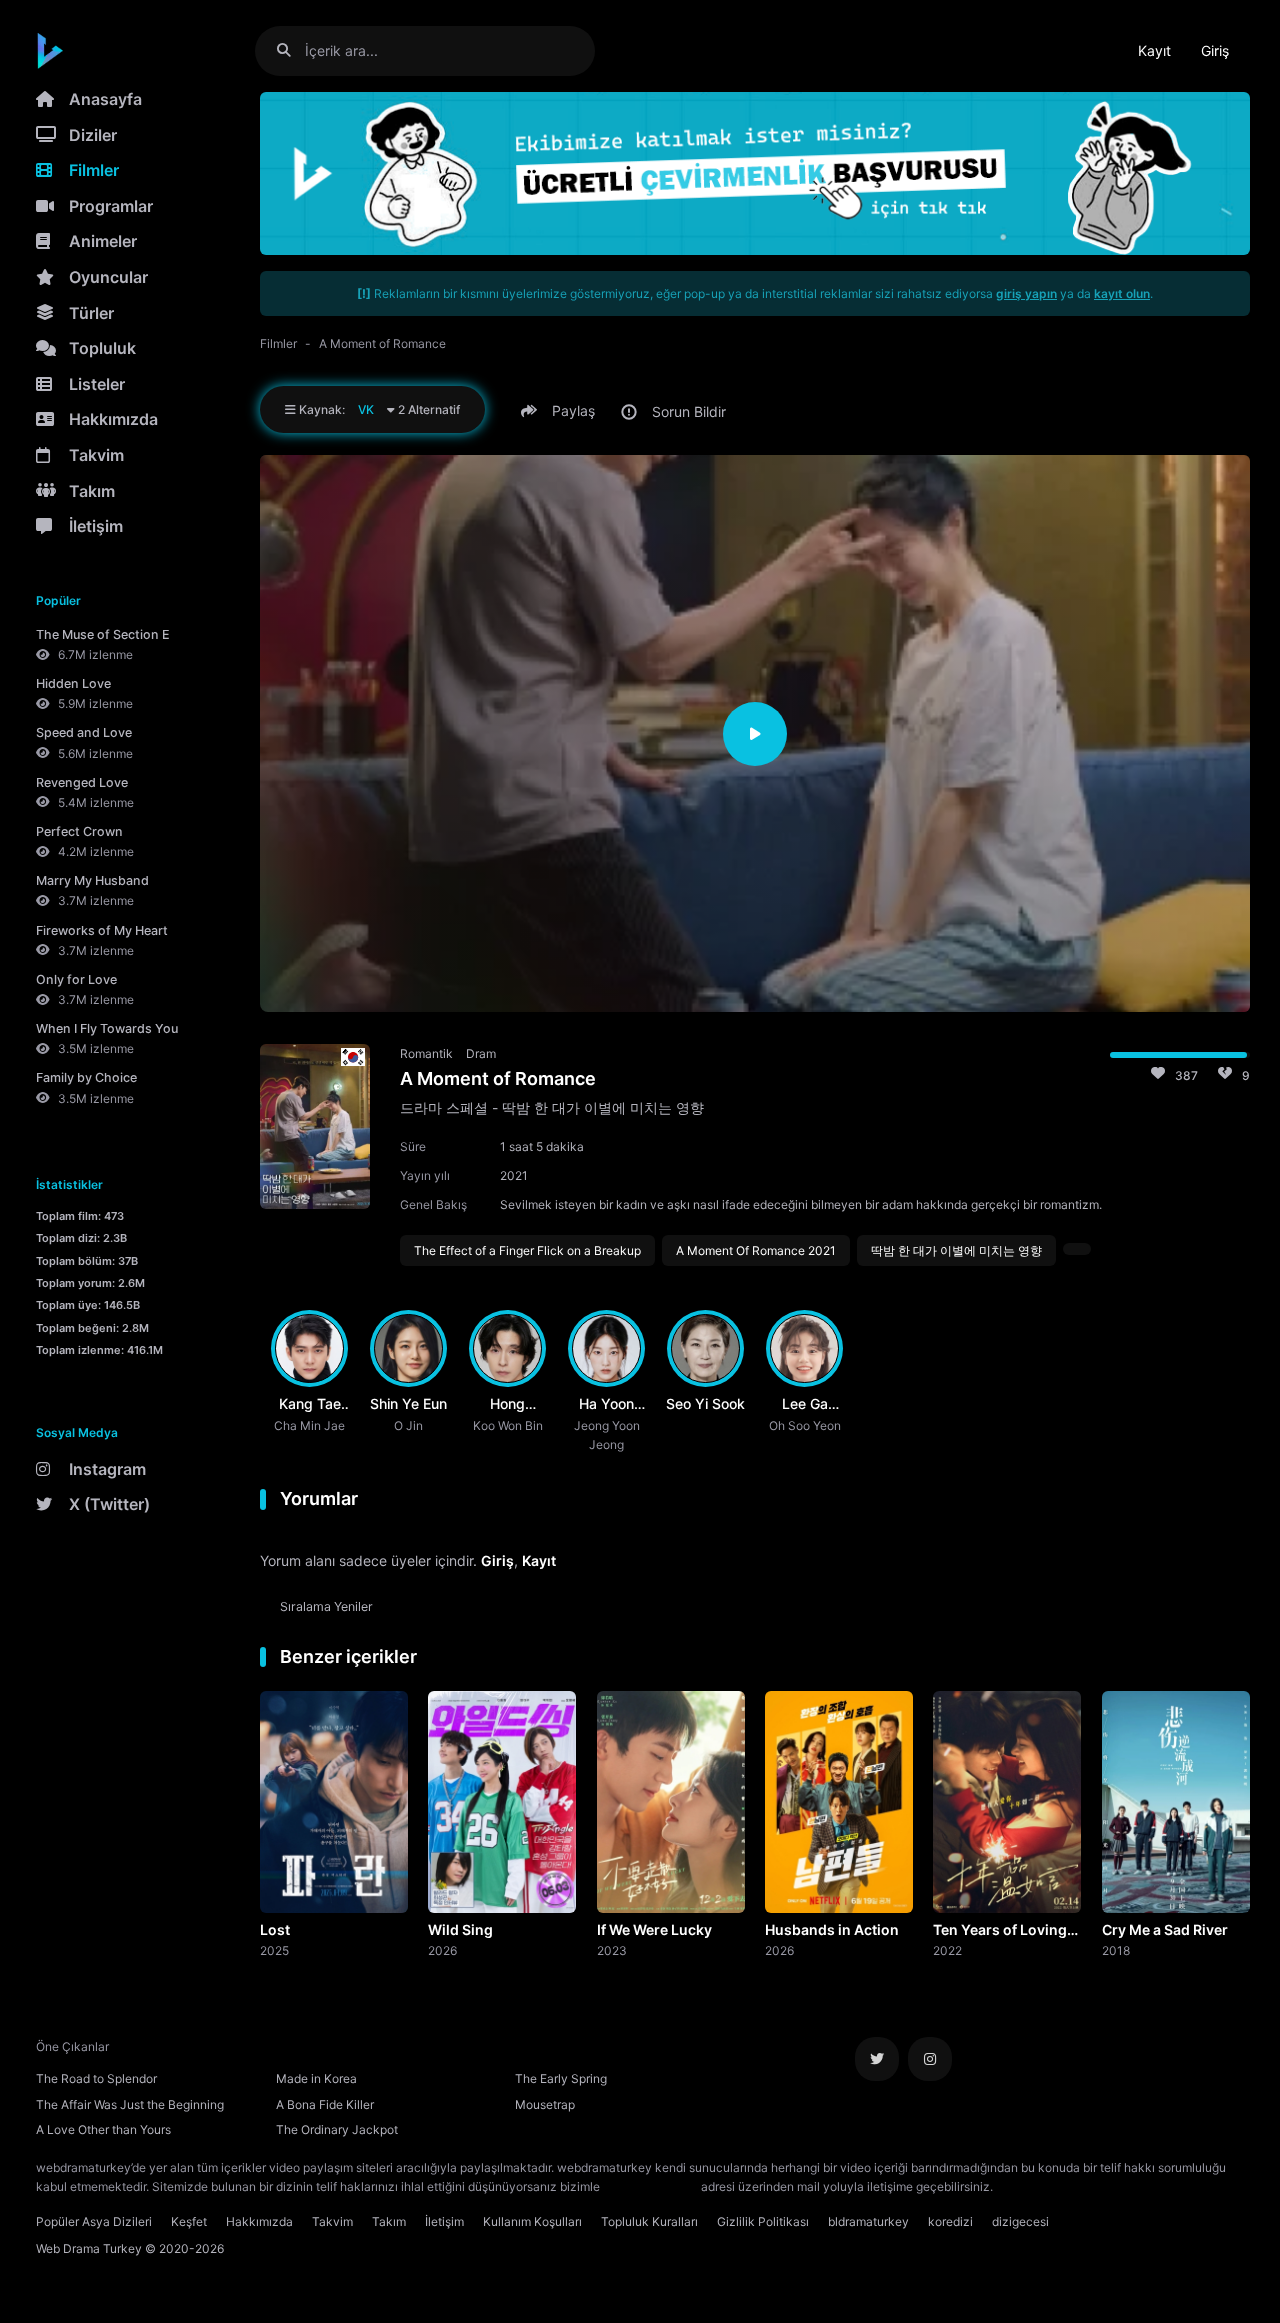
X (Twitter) (109, 1504)
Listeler (97, 384)
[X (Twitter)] (877, 2059)
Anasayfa (105, 99)
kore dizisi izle (1036, 2186)
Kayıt (1154, 50)
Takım (92, 491)
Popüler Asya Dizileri (94, 2221)
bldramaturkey (868, 2221)
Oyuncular (108, 277)
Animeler (103, 241)
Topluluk (102, 348)
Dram (481, 1053)
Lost (275, 1929)
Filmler (94, 170)
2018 (1116, 1950)
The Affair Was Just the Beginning (130, 2104)
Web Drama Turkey (89, 2248)
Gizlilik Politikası (763, 2221)
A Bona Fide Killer (325, 2104)
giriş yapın (1026, 293)
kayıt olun (1122, 293)
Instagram (107, 1469)
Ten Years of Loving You (1000, 1931)
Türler (91, 313)
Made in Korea (316, 2078)
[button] (561, 411)
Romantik (426, 1053)
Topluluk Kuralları (649, 2221)
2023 (612, 1950)
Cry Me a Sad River (1165, 1929)
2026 (442, 1950)
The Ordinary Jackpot (337, 2129)
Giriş (1215, 50)
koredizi (950, 2221)
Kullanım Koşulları (532, 2221)
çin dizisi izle (1115, 2186)
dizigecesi (1020, 2221)
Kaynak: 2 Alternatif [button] (378, 409)
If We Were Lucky (654, 1929)
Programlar (111, 206)
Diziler (93, 135)
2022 (947, 1950)
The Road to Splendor (96, 2078)
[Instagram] (930, 2059)
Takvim (96, 455)
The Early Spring (561, 2078)
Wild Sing (460, 1929)
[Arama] (291, 50)
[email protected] (650, 2186)
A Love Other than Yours (103, 2129)
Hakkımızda (113, 419)
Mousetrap (545, 2104)
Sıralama (326, 1606)
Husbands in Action (832, 1929)
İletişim (96, 526)
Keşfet (189, 2221)
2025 (274, 1950)
